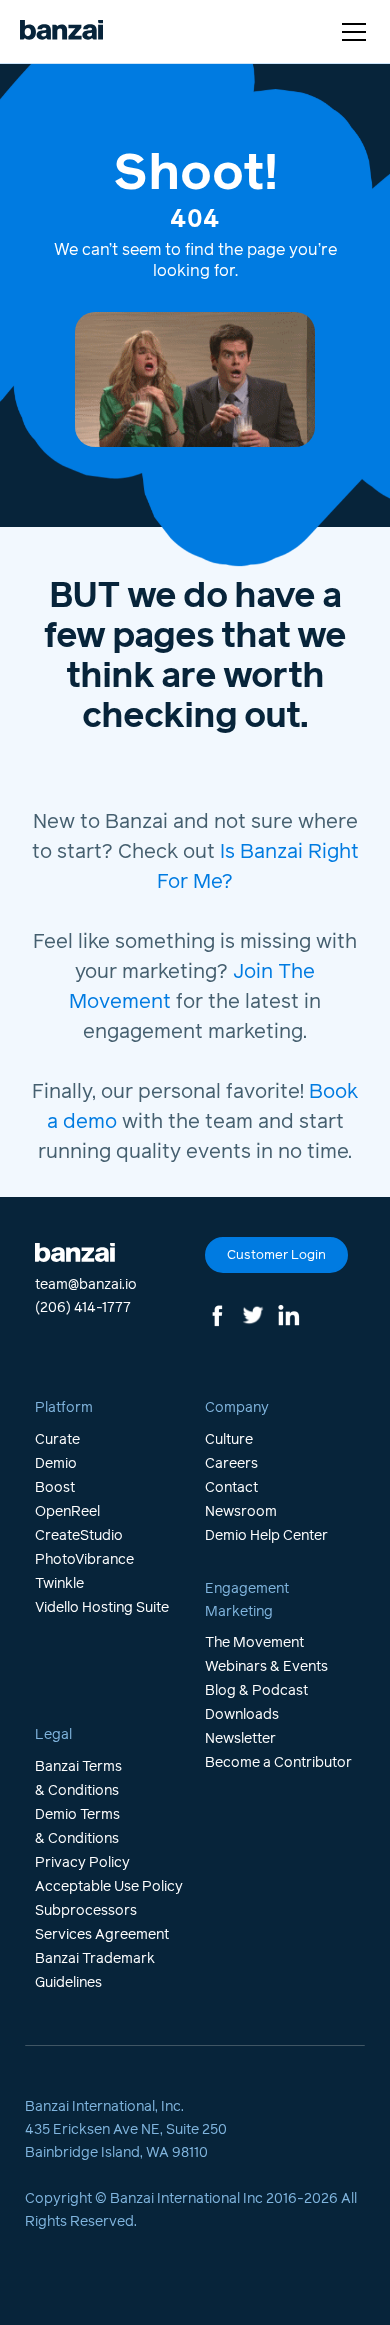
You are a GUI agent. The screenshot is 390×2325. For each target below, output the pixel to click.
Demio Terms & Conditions (77, 1827)
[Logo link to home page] (61, 31)
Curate (57, 1440)
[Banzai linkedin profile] (289, 1315)
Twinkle (59, 1584)
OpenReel (67, 1512)
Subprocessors (86, 1911)
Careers (231, 1464)
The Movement (254, 1643)
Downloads (242, 1715)
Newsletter (240, 1739)
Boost (55, 1488)
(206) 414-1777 (83, 1308)
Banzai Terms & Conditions (78, 1779)
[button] (350, 32)
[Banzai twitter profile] (253, 1315)
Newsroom (241, 1512)
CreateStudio (79, 1536)
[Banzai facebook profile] (220, 1315)
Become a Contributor (278, 1763)
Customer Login (276, 1255)
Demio (56, 1464)
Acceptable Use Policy (109, 1887)
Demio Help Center (266, 1536)
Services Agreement (102, 1935)
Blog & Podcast (256, 1691)
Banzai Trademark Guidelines (95, 1971)
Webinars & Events (266, 1667)
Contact (231, 1488)
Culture (229, 1440)
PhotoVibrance (84, 1560)
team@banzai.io (86, 1285)
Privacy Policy (82, 1863)
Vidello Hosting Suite (102, 1608)
